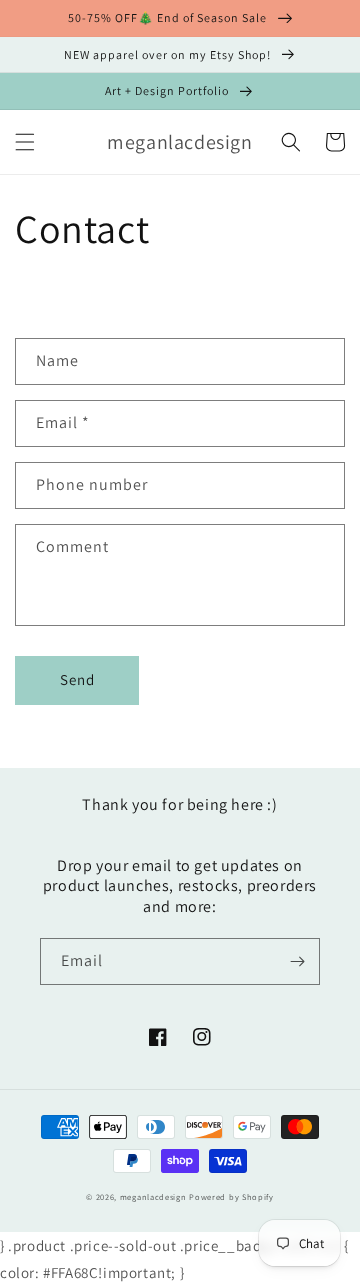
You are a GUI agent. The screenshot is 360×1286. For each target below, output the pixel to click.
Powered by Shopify (231, 1196)
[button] (25, 142)
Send (77, 679)
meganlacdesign (153, 1196)
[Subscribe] (297, 961)
